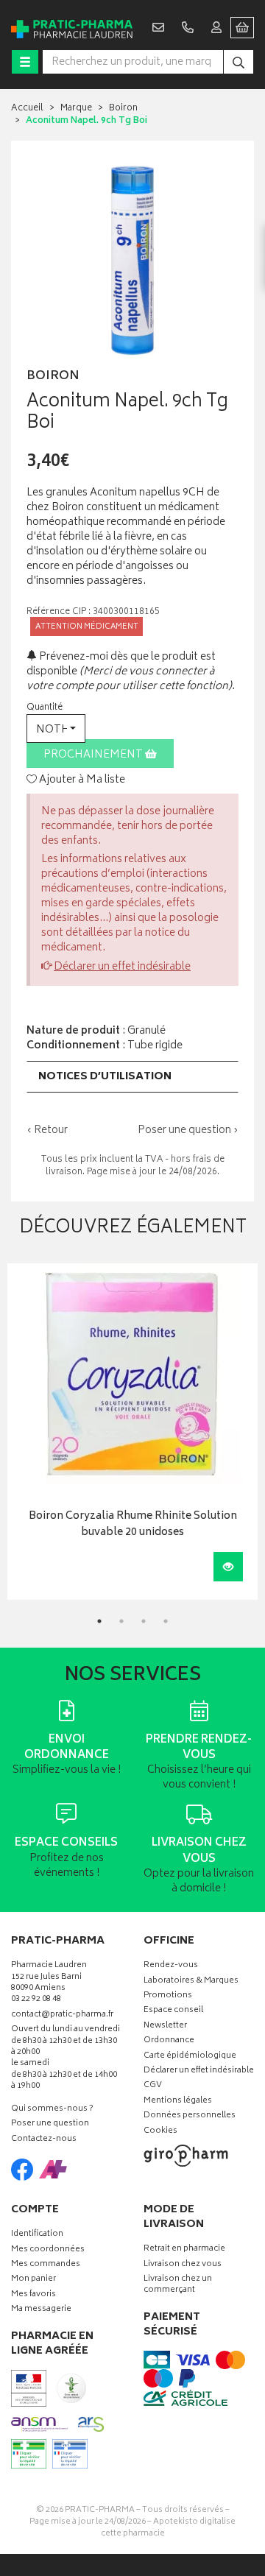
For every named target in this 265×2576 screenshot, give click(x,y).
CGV (153, 2086)
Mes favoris (33, 2295)
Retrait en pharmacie (184, 2249)
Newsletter (165, 2026)
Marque (76, 109)
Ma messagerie (41, 2310)
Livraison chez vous (183, 2265)
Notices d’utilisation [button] (105, 1077)
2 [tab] (121, 1621)
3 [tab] (144, 1621)
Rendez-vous (171, 1966)
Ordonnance (169, 2041)
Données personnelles (190, 2116)
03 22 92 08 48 (36, 2000)
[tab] (132, 1077)
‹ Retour (47, 1130)
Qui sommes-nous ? (52, 2110)
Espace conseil (173, 2011)
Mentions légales (178, 2102)
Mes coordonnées (48, 2250)
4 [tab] (166, 1621)
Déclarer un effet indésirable (122, 967)
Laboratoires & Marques (191, 1982)
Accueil (27, 109)
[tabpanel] (132, 1432)
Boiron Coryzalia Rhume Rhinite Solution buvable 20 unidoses (133, 1525)
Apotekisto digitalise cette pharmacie (169, 2528)
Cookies (160, 2132)
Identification (37, 2235)
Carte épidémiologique (190, 2057)
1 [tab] (99, 1621)
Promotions (168, 1996)
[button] (56, 728)
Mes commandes (46, 2265)
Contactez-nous (44, 2140)
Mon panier (33, 2280)
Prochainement (94, 755)
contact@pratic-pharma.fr (62, 2016)
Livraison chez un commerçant (178, 2285)
